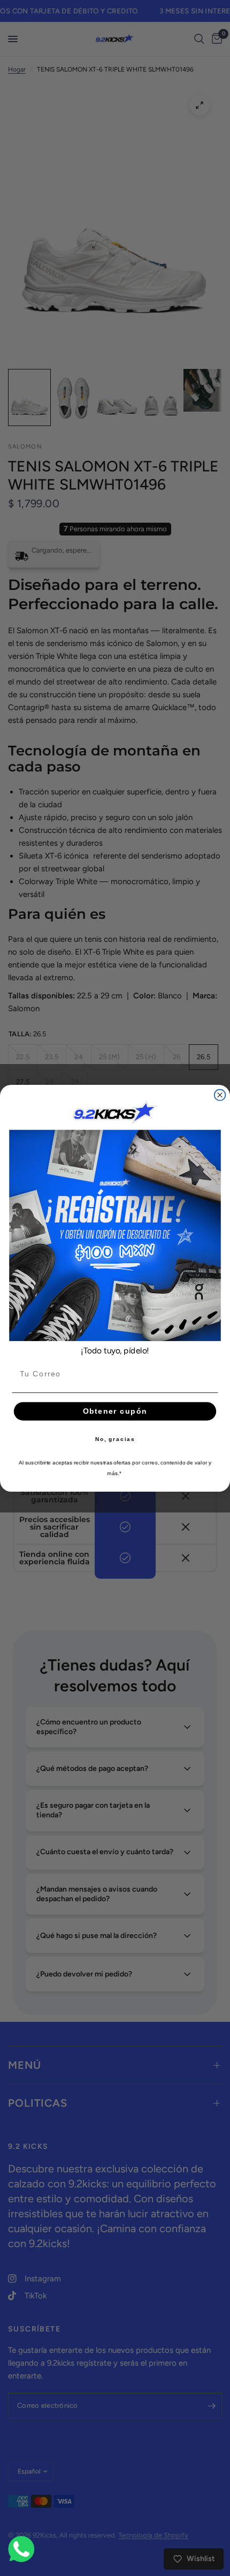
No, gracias (115, 1439)
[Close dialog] (220, 1095)
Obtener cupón (115, 1411)
